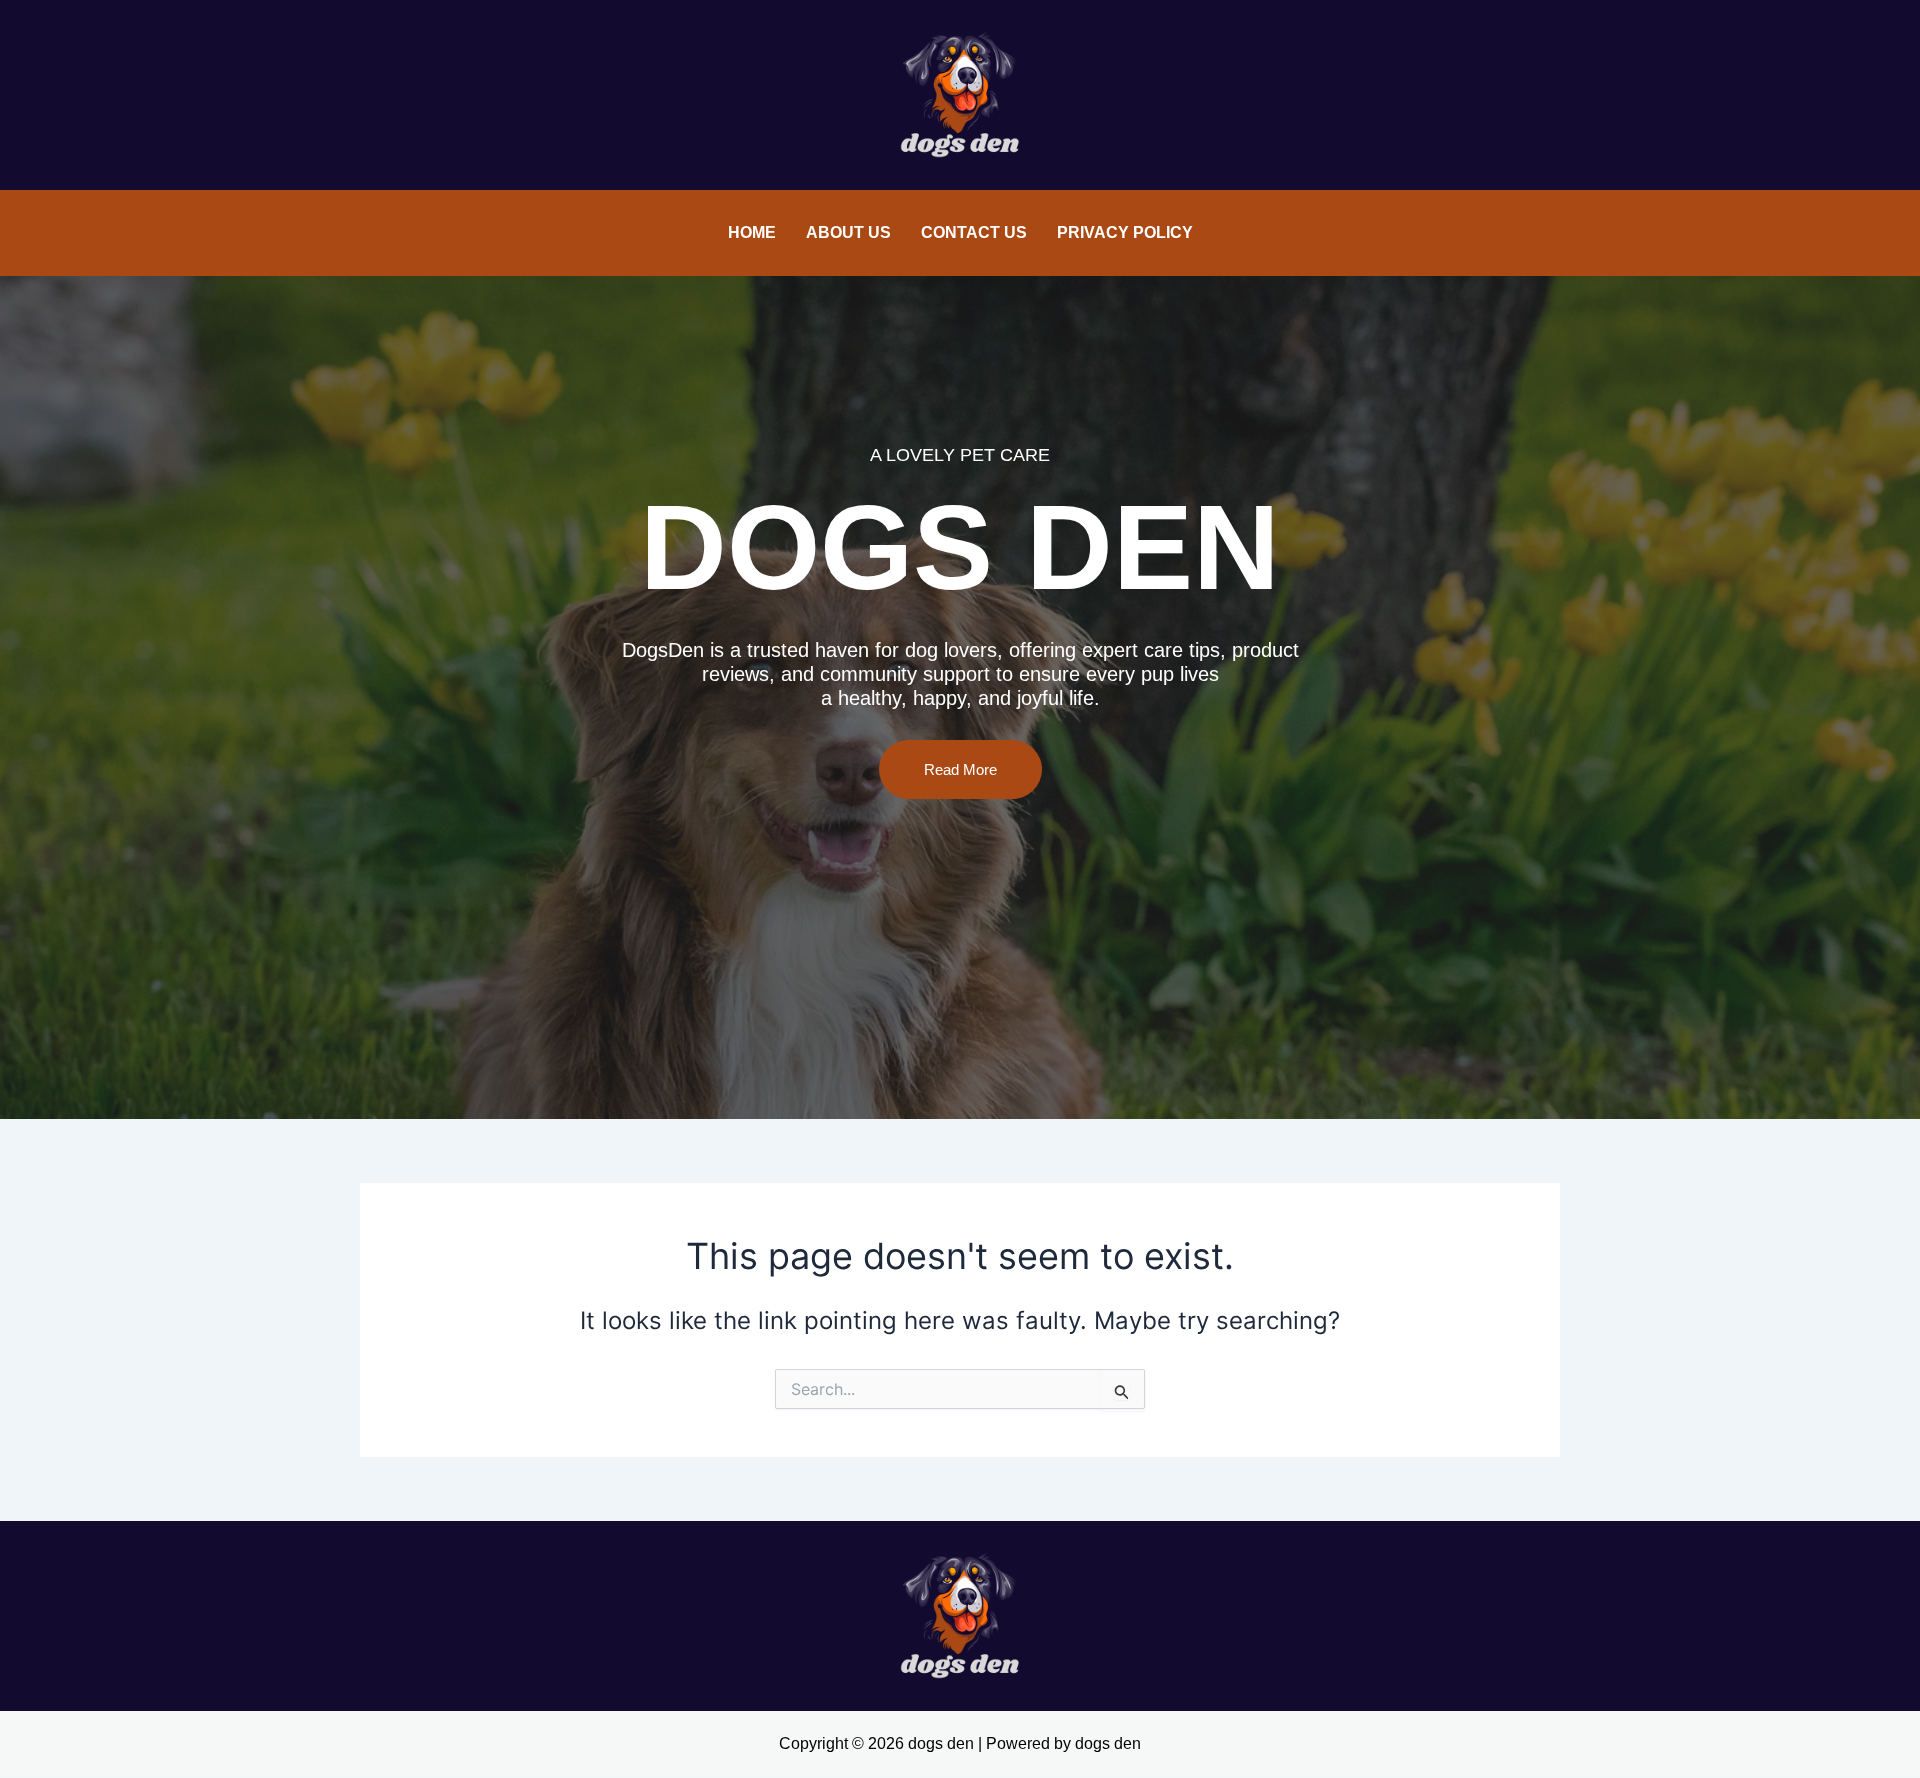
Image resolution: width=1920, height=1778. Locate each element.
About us (848, 232)
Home (752, 232)
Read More (960, 769)
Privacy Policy (1125, 232)
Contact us (974, 232)
